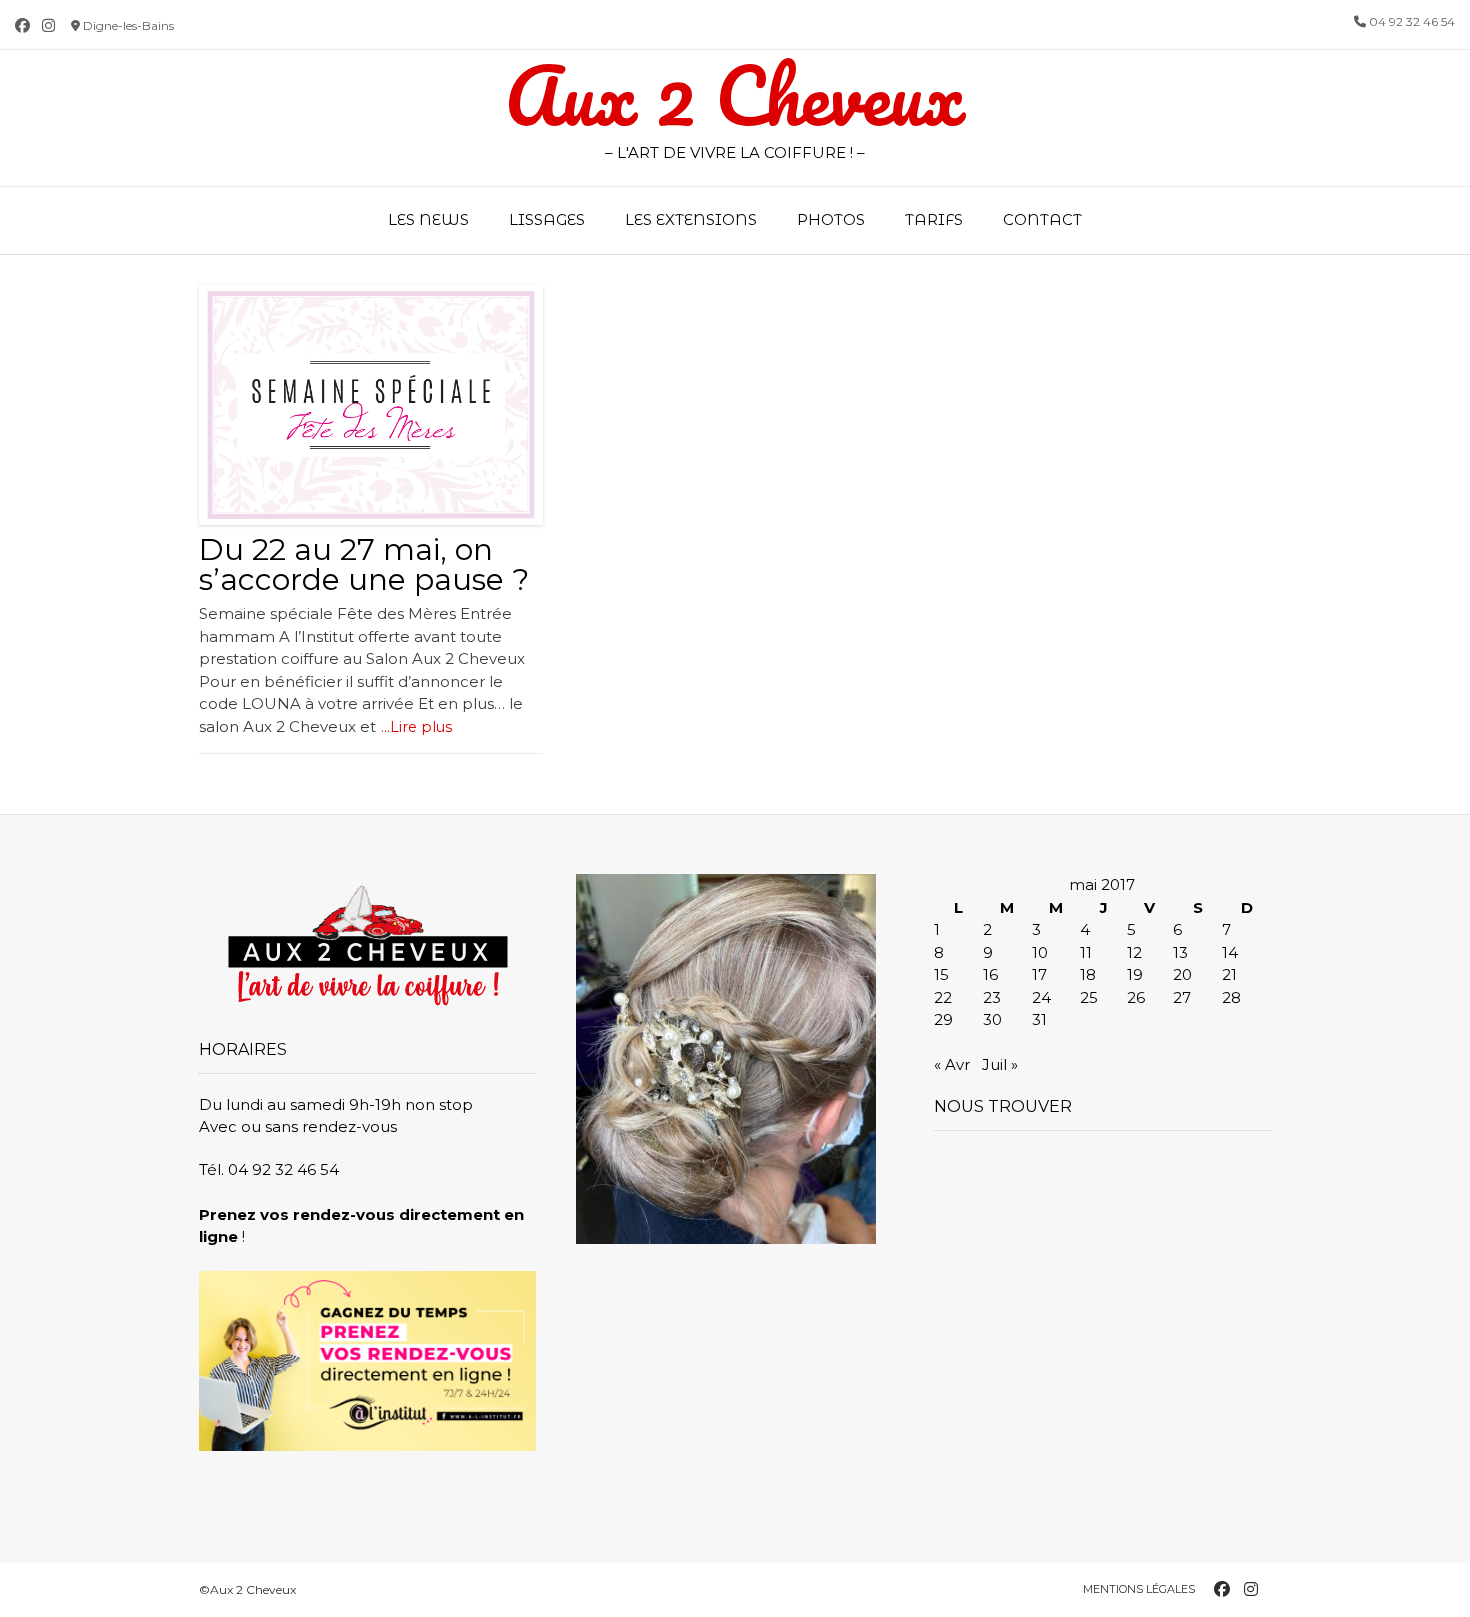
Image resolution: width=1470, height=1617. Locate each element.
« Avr (952, 1064)
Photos (831, 219)
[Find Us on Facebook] (22, 25)
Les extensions (691, 219)
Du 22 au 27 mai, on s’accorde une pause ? (364, 564)
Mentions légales (1139, 1589)
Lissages (547, 219)
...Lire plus (416, 727)
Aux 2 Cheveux (735, 96)
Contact (1042, 219)
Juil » (1000, 1064)
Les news (428, 219)
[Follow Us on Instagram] (48, 25)
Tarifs (934, 219)
